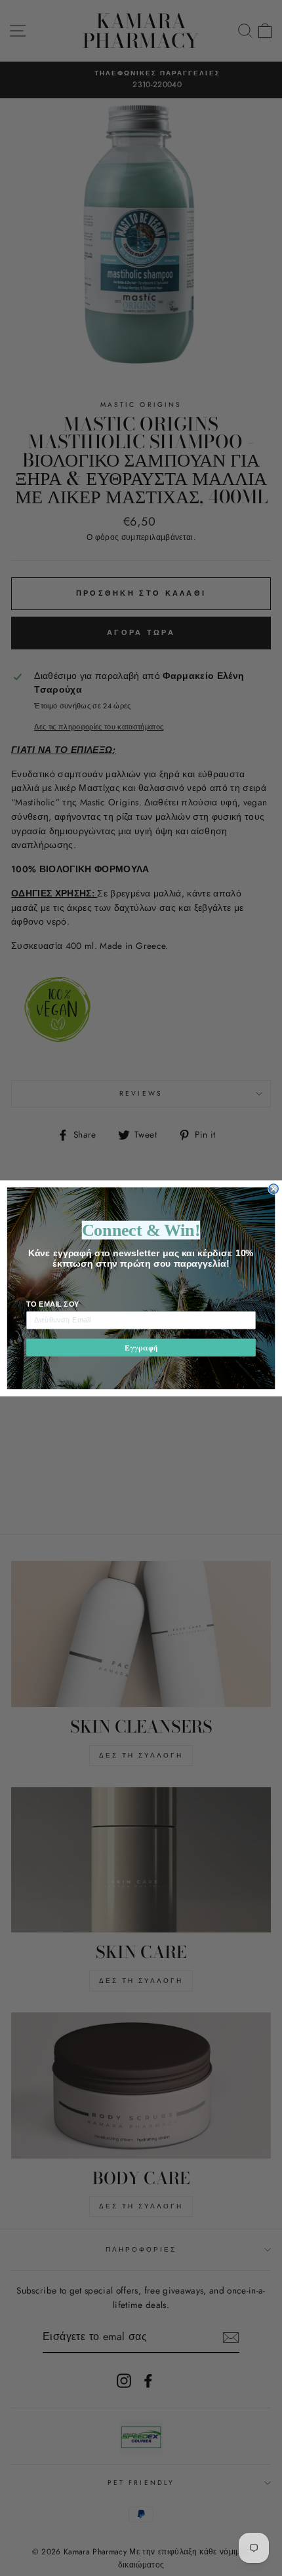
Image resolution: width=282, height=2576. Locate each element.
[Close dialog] (273, 1188)
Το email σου (53, 1303)
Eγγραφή (141, 1347)
